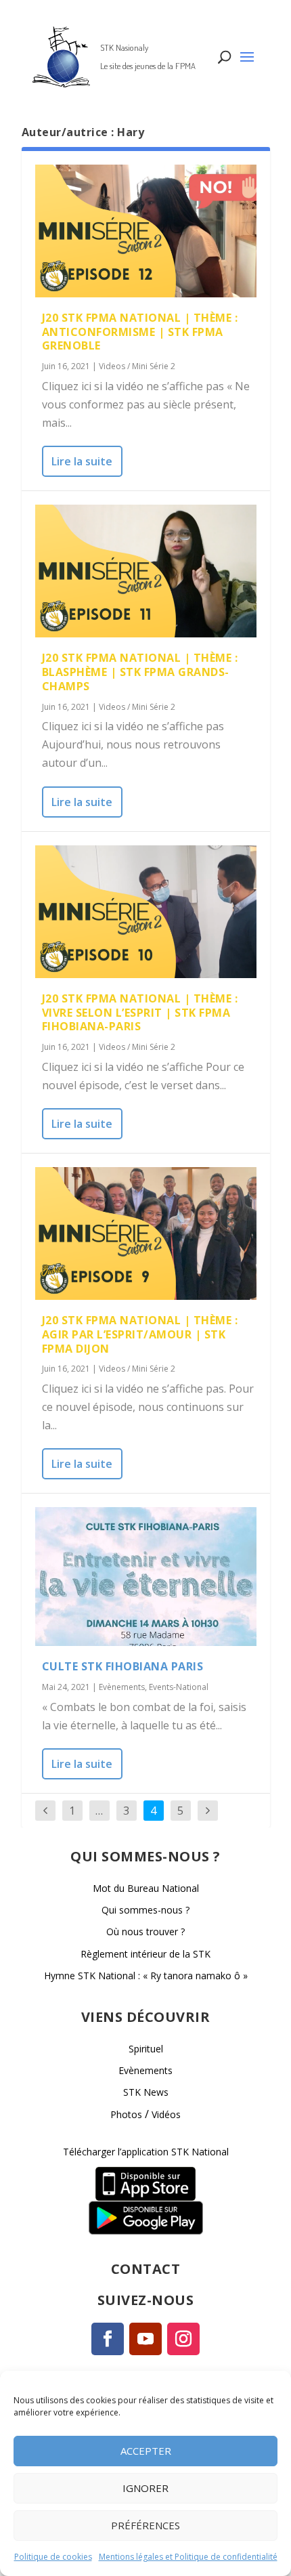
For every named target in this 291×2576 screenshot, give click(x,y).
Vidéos (166, 2114)
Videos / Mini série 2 (137, 366)
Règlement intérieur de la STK (145, 1954)
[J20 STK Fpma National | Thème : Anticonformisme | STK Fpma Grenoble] (146, 231)
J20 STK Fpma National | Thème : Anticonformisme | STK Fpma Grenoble (140, 332)
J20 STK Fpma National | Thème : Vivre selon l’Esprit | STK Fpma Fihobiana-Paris (140, 1013)
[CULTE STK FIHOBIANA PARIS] (146, 1577)
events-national (179, 1687)
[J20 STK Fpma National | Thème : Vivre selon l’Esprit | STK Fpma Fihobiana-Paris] (146, 912)
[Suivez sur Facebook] (108, 2339)
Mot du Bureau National (146, 1888)
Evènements (122, 1687)
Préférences (145, 2525)
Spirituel (146, 2049)
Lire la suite (82, 461)
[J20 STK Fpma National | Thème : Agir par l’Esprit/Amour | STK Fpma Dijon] (146, 1233)
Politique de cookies (53, 2557)
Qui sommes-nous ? (145, 1910)
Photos (126, 2114)
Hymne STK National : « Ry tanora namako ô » (146, 1976)
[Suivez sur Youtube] (145, 2339)
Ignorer (145, 2488)
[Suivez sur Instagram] (183, 2339)
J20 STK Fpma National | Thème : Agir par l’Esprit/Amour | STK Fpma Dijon (140, 1334)
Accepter (146, 2451)
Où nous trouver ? (145, 1931)
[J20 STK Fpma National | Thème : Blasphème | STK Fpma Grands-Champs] (146, 571)
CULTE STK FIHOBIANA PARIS (123, 1666)
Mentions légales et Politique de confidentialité (188, 2557)
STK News (146, 2092)
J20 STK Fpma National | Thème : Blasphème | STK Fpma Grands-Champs (140, 672)
